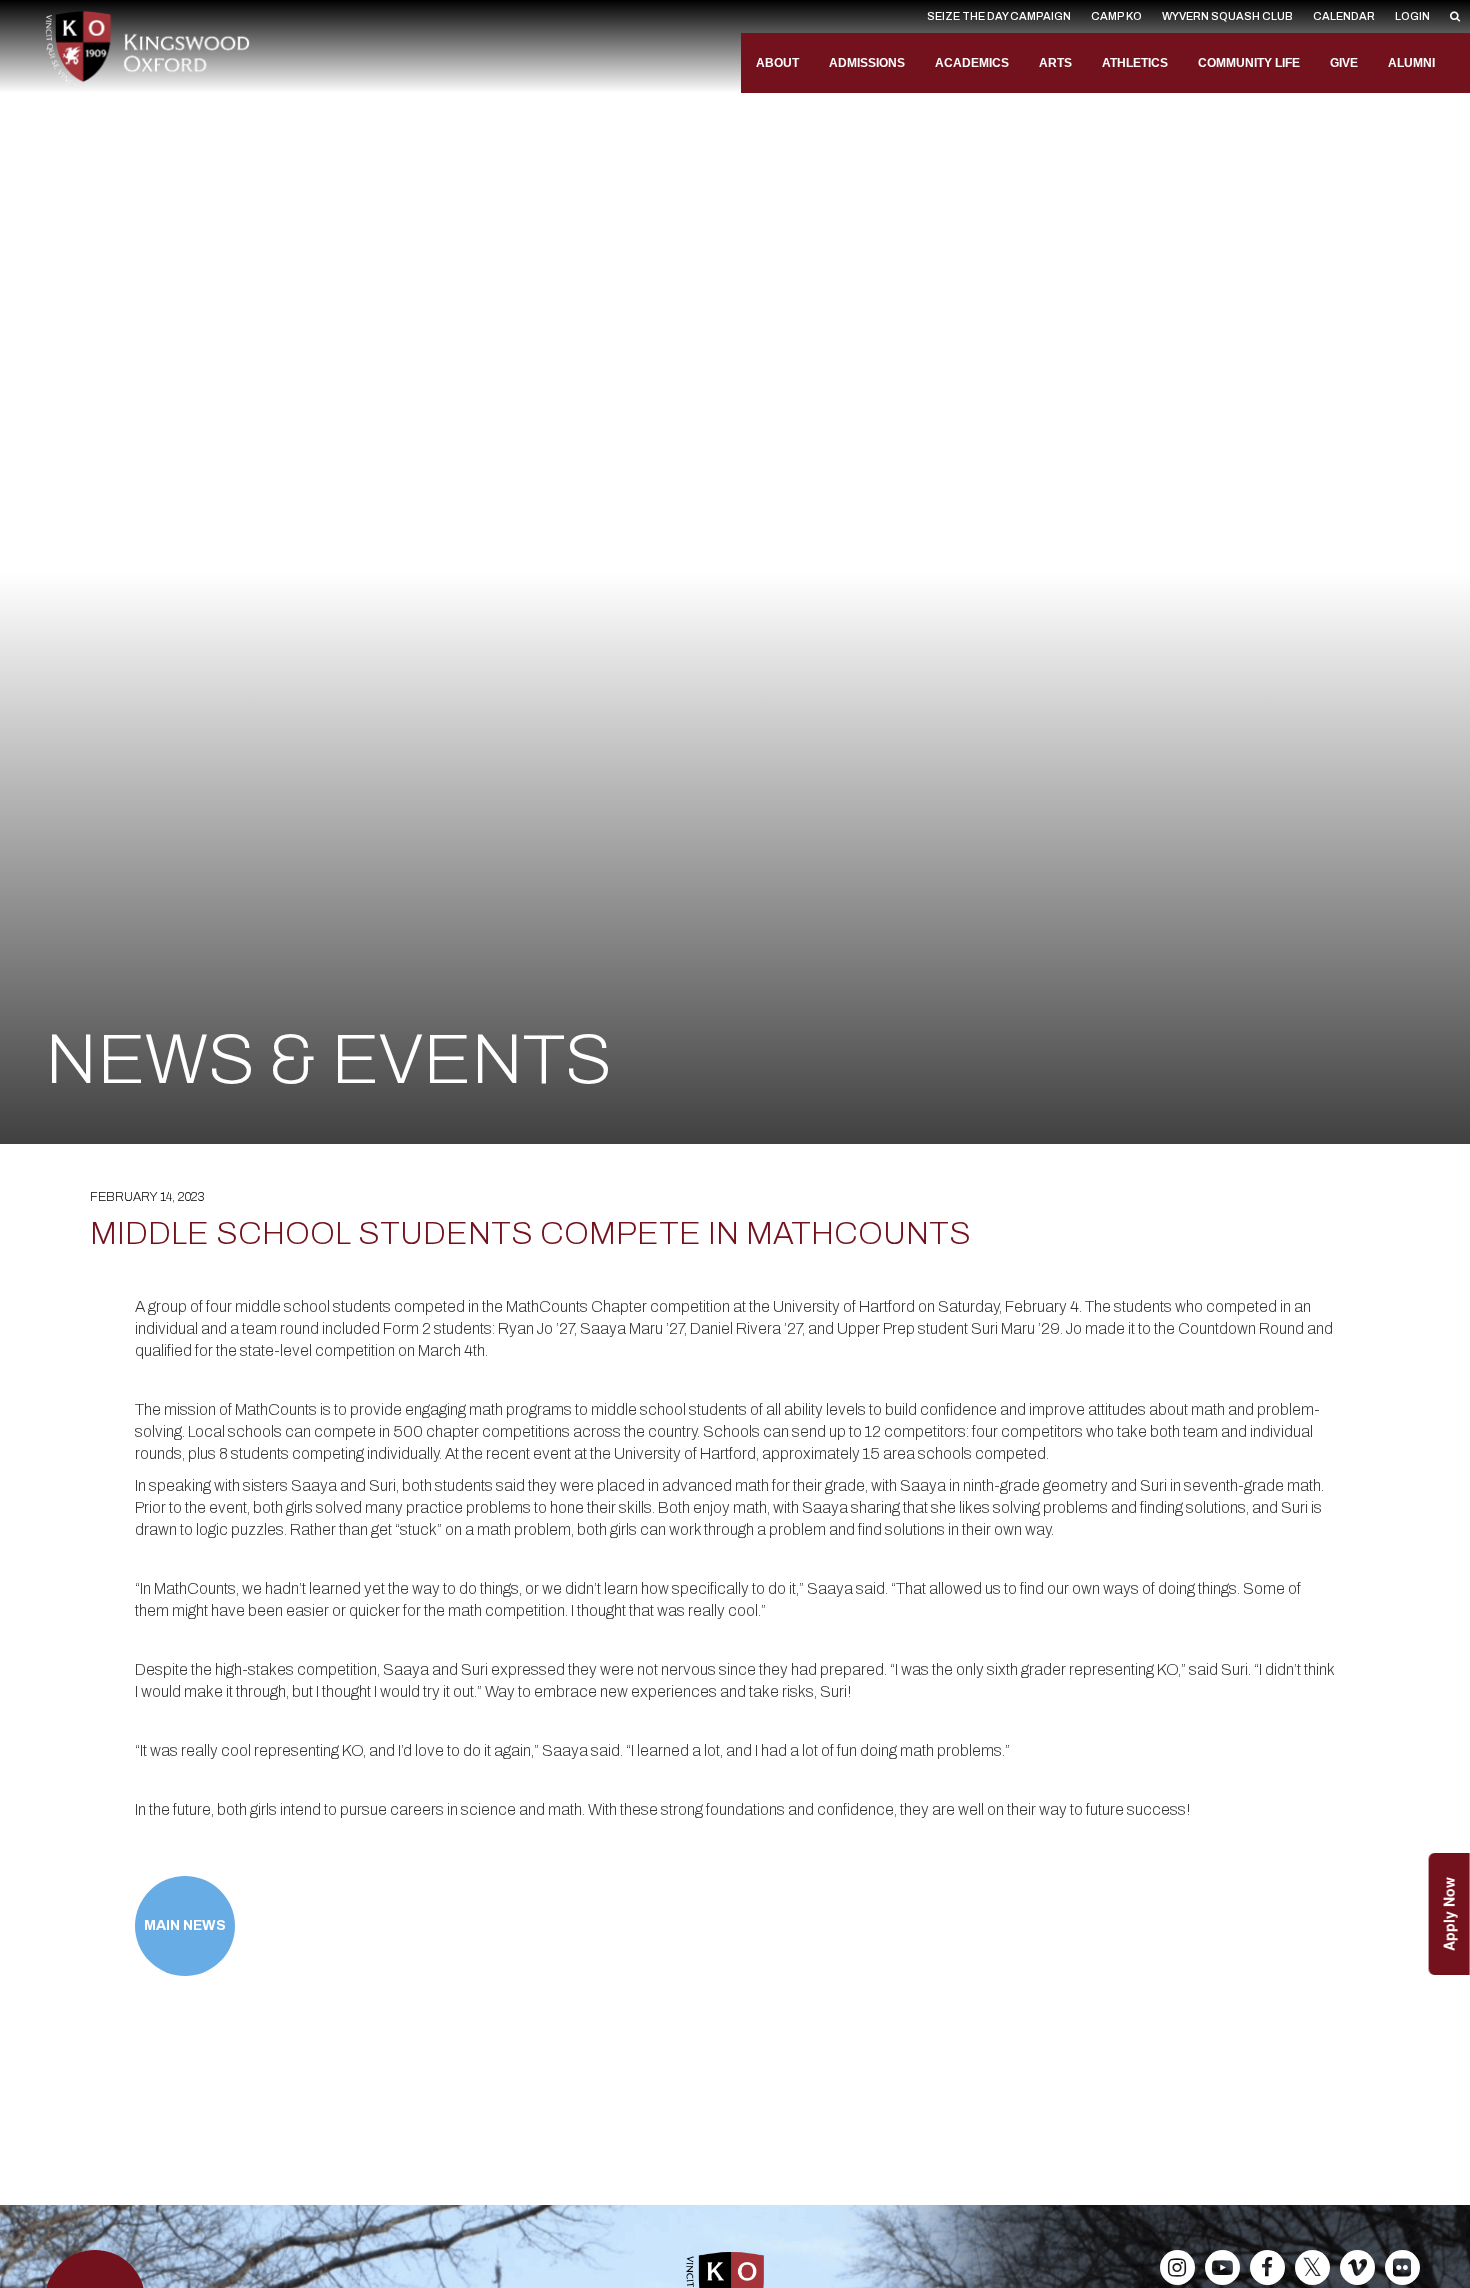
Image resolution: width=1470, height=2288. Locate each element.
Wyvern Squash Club (1227, 16)
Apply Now (1449, 1914)
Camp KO (1116, 16)
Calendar (1344, 16)
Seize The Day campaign (999, 16)
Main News (185, 1925)
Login (1412, 16)
